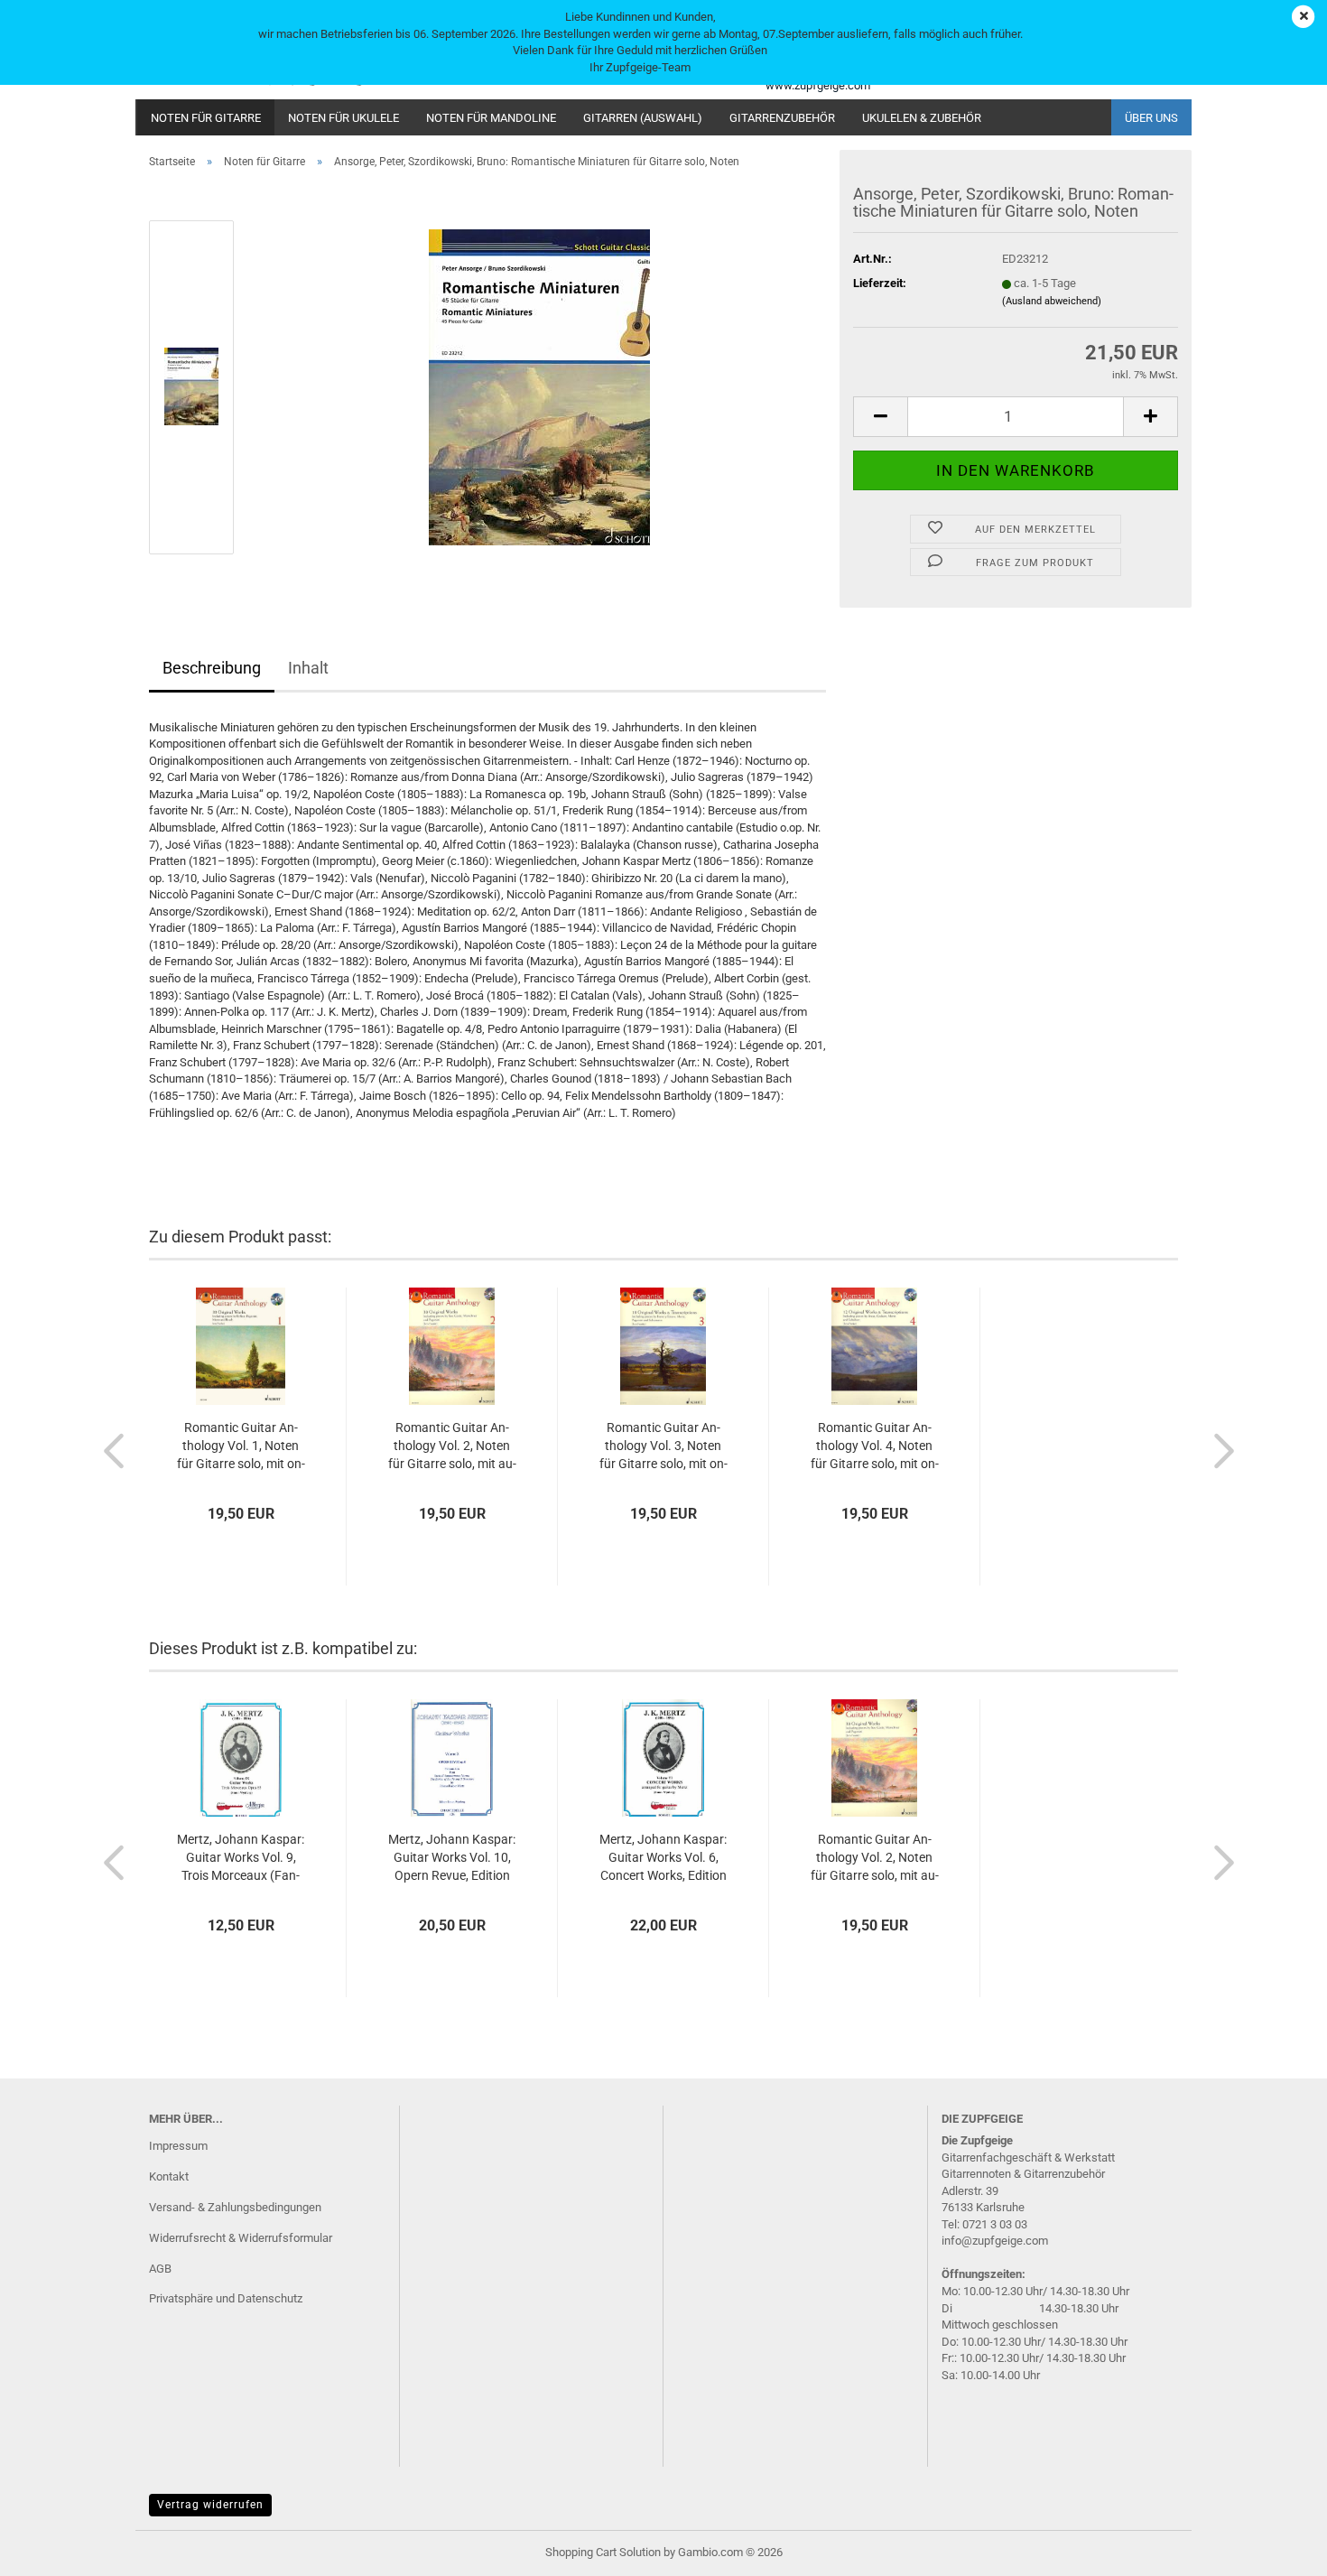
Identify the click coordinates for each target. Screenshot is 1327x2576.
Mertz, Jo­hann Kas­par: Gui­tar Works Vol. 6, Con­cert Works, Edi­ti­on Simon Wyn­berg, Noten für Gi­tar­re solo (663, 1858)
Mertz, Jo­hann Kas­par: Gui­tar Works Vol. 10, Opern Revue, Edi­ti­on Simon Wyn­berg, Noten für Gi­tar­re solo (452, 1858)
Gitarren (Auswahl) (643, 118)
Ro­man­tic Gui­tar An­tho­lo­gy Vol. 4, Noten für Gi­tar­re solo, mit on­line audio (875, 1446)
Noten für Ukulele (343, 118)
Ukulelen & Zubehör (922, 118)
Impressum (178, 2146)
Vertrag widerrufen (210, 2505)
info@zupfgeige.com (995, 2241)
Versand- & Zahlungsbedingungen (235, 2207)
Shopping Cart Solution (603, 2552)
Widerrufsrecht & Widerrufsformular (241, 2238)
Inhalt (308, 668)
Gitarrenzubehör (782, 118)
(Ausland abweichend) (1052, 301)
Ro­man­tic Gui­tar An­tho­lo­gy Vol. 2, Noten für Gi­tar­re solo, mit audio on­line (452, 1446)
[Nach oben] (1277, 2549)
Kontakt (169, 2176)
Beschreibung (212, 668)
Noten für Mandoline (491, 118)
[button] (880, 417)
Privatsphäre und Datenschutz (226, 2298)
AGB (160, 2269)
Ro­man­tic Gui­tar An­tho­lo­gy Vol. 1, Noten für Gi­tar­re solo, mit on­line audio (241, 1446)
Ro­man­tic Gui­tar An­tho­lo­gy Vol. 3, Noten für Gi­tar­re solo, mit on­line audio (663, 1446)
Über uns (1151, 118)
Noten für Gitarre (206, 118)
